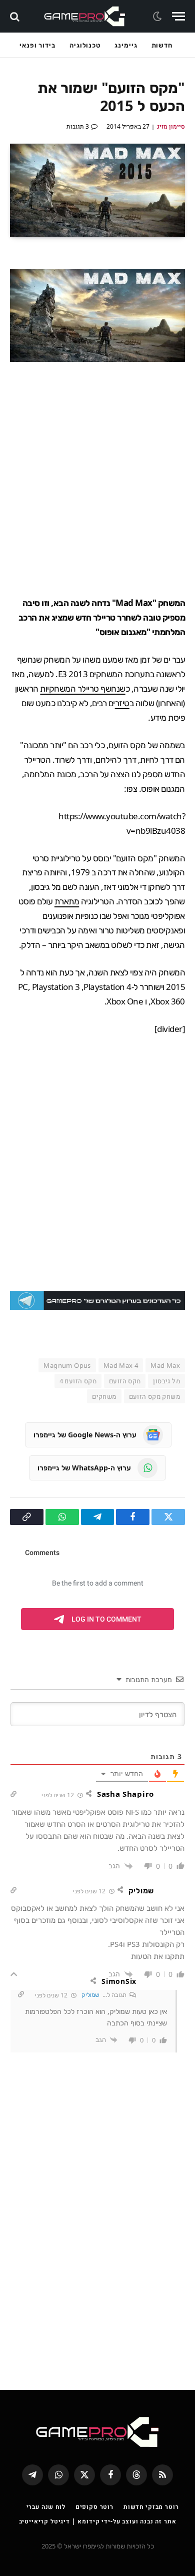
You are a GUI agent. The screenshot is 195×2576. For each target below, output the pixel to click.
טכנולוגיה (85, 45)
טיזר (122, 703)
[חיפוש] (16, 16)
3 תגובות (78, 126)
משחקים (104, 1396)
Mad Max (165, 1365)
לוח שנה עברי (46, 2507)
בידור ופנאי (37, 45)
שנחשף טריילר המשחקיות (82, 688)
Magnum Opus (67, 1365)
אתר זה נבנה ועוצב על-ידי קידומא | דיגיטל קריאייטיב (98, 2521)
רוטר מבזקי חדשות (151, 2507)
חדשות (162, 45)
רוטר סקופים (94, 2507)
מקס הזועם (125, 1381)
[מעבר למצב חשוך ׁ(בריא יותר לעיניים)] (158, 17)
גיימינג (126, 45)
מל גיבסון (166, 1381)
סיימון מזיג (171, 126)
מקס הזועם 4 (78, 1381)
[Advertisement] (97, 479)
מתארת (67, 901)
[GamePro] (85, 16)
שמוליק (90, 1995)
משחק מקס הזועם (154, 1396)
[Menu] (178, 16)
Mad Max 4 (121, 1365)
